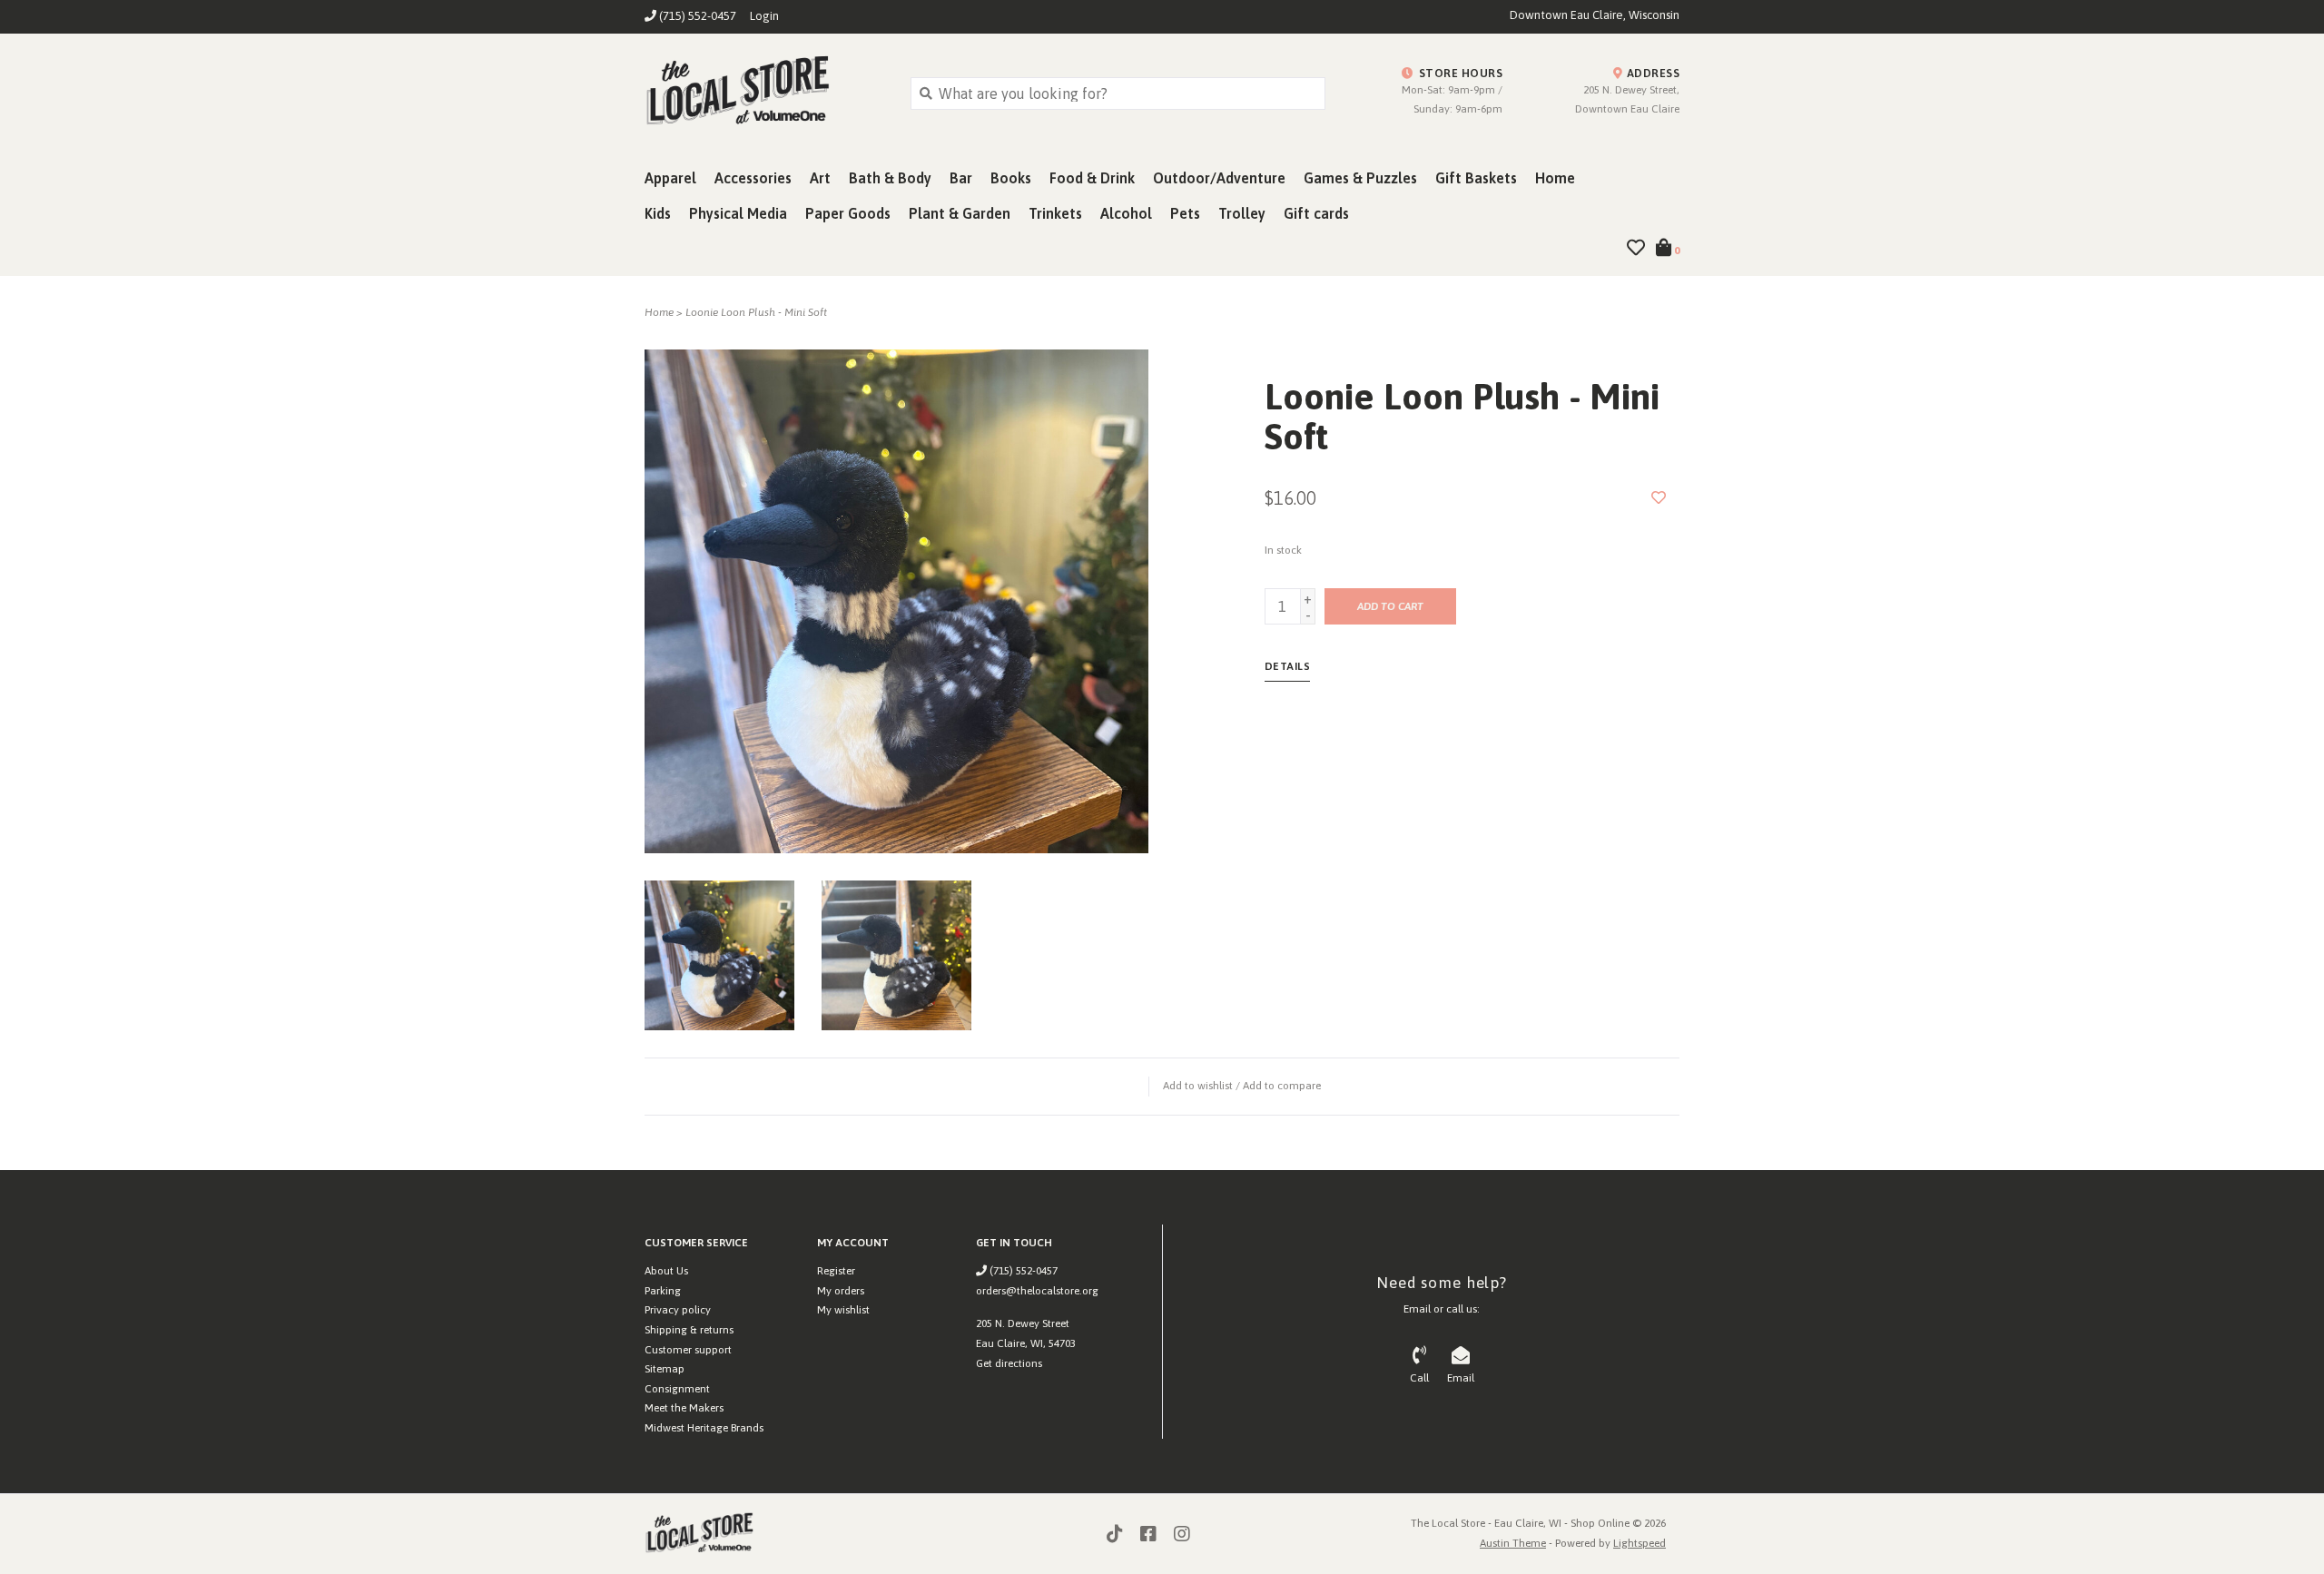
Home (1555, 178)
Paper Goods (848, 213)
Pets (1185, 213)
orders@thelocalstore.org (1037, 1291)
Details (1288, 666)
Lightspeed (1640, 1543)
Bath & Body (890, 178)
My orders (841, 1291)
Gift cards (1316, 213)
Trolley (1242, 213)
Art (820, 178)
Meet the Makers (684, 1408)
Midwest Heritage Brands (704, 1428)
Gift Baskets (1476, 178)
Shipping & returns (689, 1330)
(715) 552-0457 (1022, 1271)
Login (764, 16)
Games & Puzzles (1360, 178)
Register (836, 1271)
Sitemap (665, 1369)
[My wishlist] (1636, 249)
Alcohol (1126, 213)
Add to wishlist (1198, 1086)
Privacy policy (678, 1310)
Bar (961, 178)
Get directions (1009, 1363)
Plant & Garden (960, 213)
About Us (666, 1271)
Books (1011, 178)
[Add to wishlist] (1659, 497)
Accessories (753, 178)
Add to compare (1282, 1086)
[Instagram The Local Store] (1182, 1534)
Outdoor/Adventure (1219, 178)
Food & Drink (1092, 178)
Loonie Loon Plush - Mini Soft (756, 312)
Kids (658, 213)
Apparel (670, 178)
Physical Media (738, 213)
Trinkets (1055, 213)
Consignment (677, 1389)
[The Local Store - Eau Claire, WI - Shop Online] (764, 93)
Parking (663, 1291)
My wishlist (843, 1310)
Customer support (688, 1350)
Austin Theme (1513, 1543)
